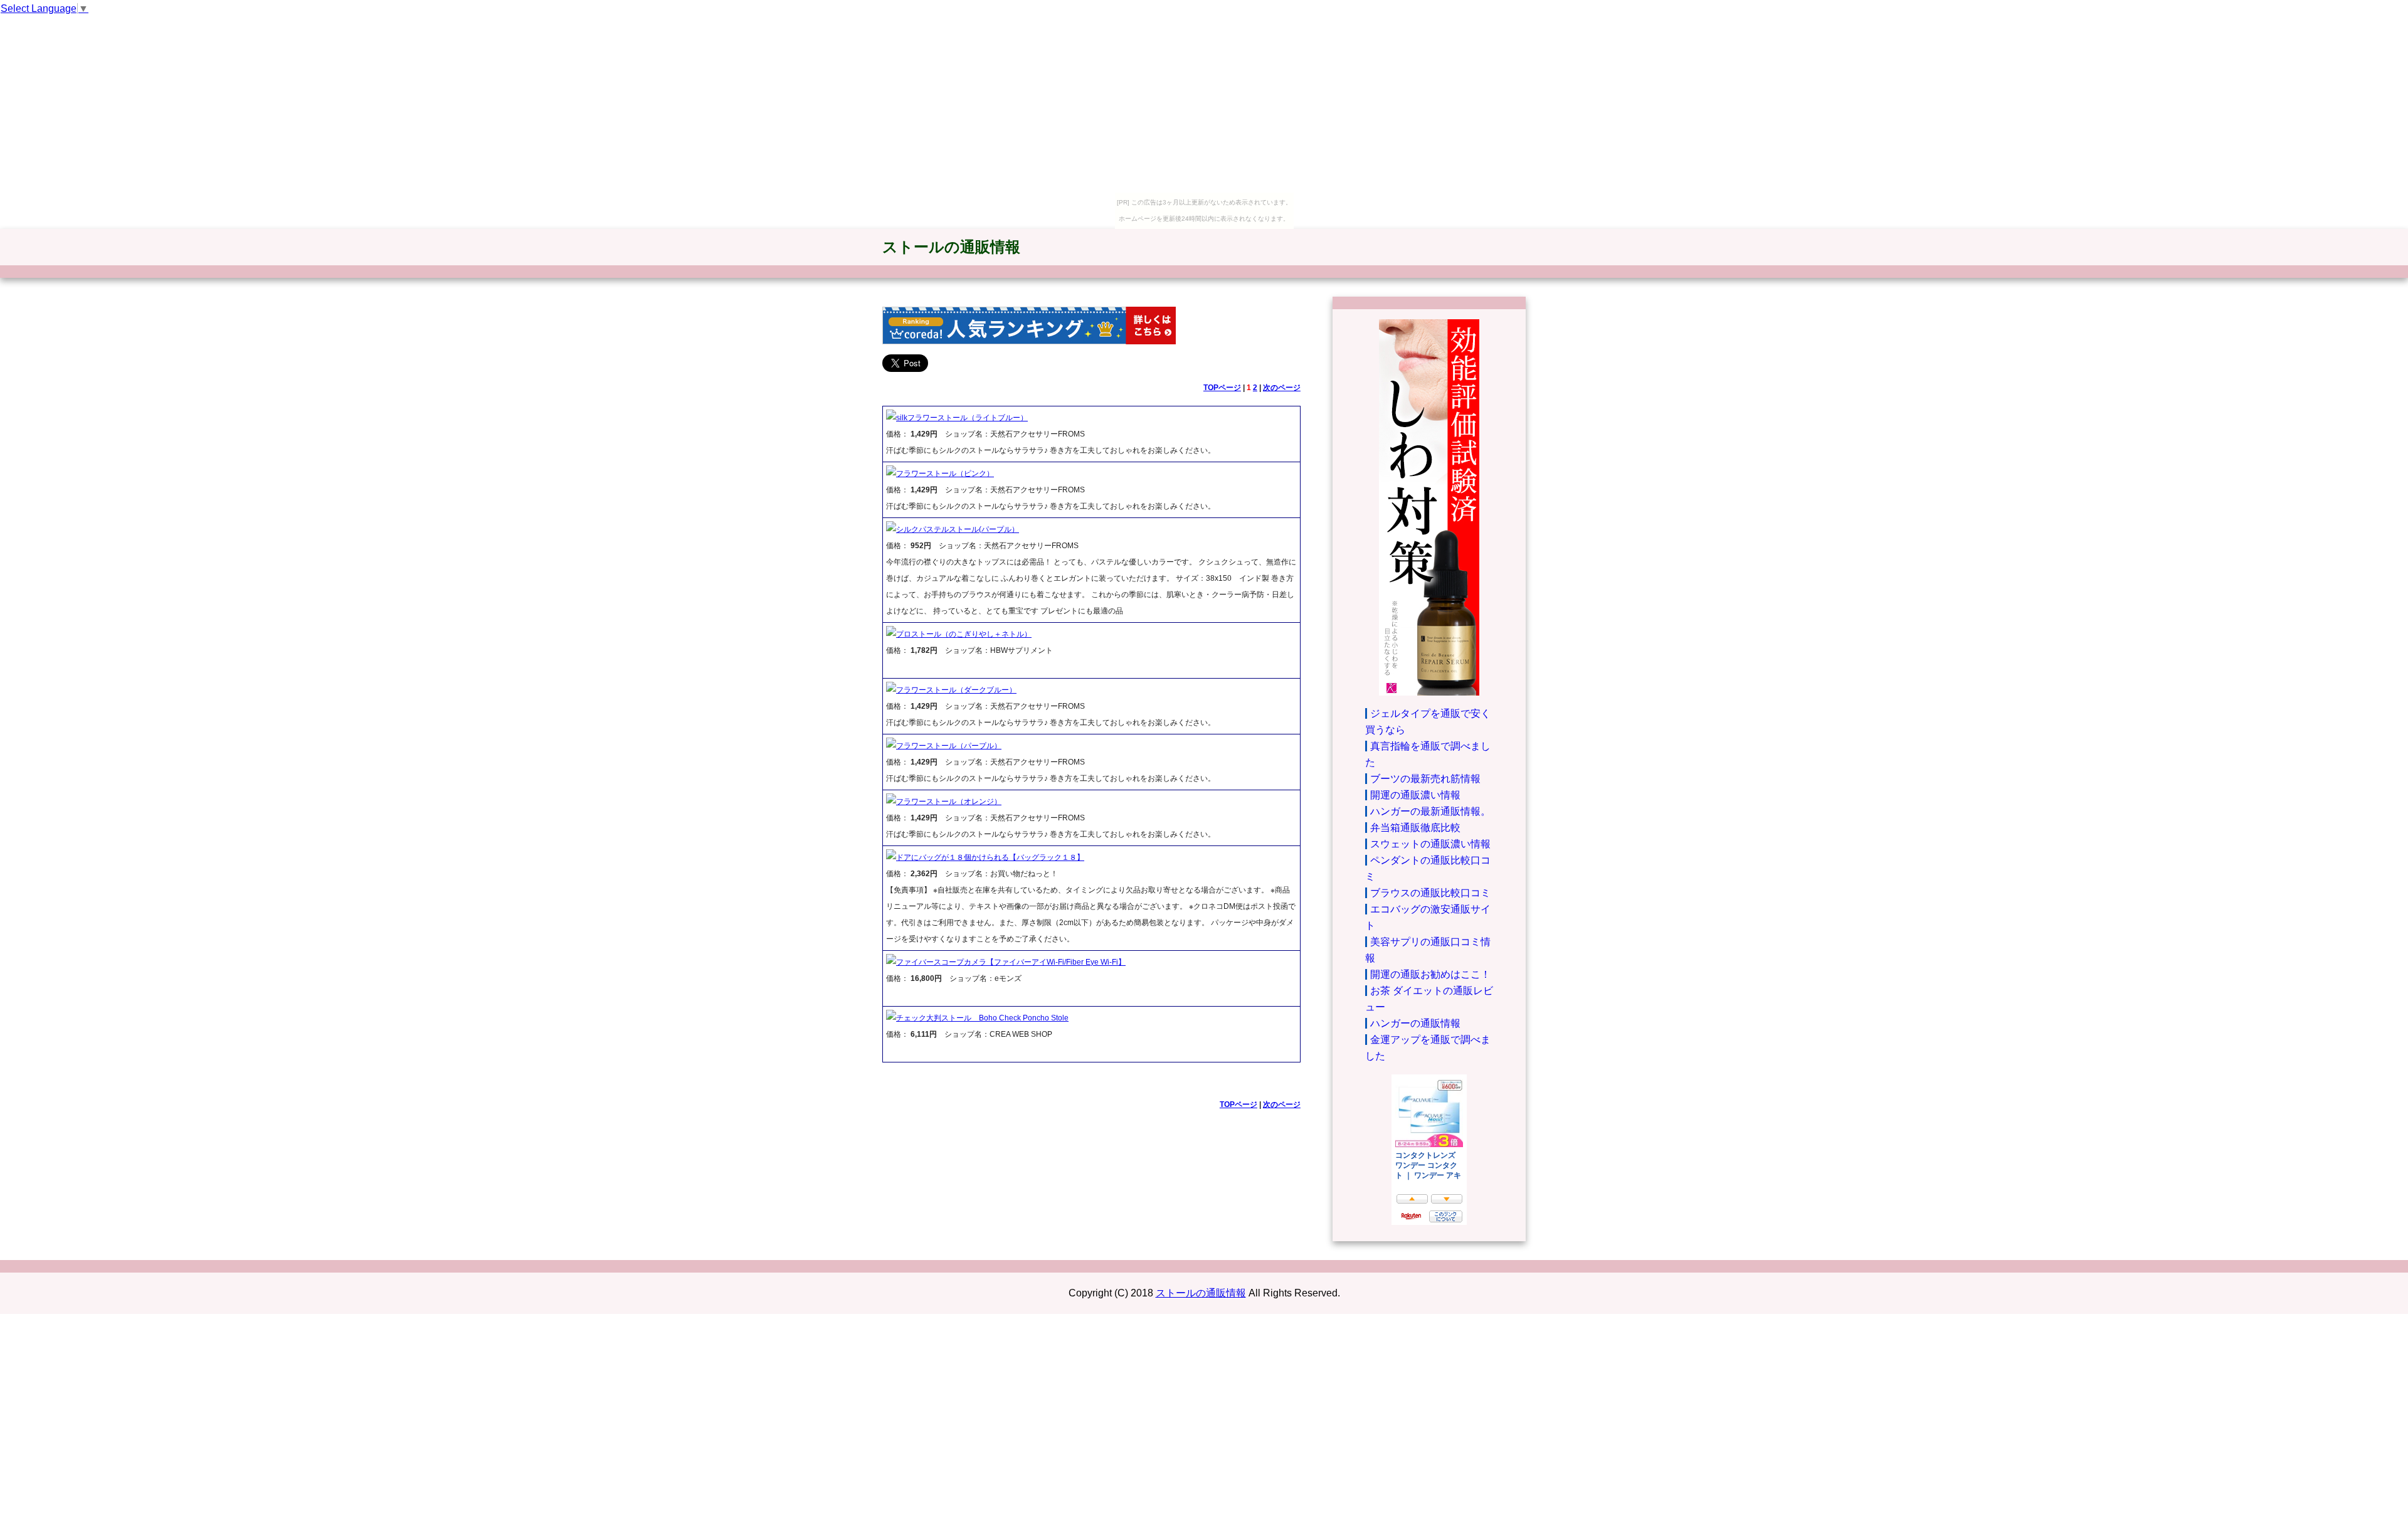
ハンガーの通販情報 (1415, 1023)
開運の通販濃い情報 (1415, 795)
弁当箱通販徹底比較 (1415, 828)
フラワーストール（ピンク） (945, 474)
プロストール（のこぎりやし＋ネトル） (964, 634)
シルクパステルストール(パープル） (958, 529)
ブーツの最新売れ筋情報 (1425, 779)
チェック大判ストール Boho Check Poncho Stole (982, 1018)
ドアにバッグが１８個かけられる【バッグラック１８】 (990, 857)
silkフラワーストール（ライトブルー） (962, 418)
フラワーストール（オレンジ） (949, 802)
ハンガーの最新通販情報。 (1430, 811)
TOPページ (1222, 388)
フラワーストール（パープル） (949, 746)
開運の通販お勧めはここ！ (1430, 974)
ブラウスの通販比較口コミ (1430, 893)
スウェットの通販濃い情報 (1430, 844)
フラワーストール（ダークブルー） (956, 690)
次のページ (1282, 388)
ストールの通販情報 (951, 247)
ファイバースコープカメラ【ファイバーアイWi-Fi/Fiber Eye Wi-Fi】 (1011, 962)
